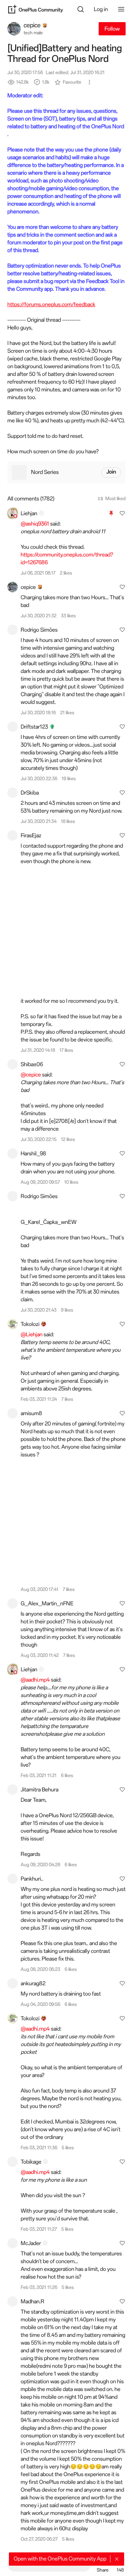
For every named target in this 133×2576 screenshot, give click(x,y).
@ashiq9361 (35, 524)
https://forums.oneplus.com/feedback (51, 304)
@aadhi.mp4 (35, 1680)
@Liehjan (32, 1334)
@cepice (31, 1075)
